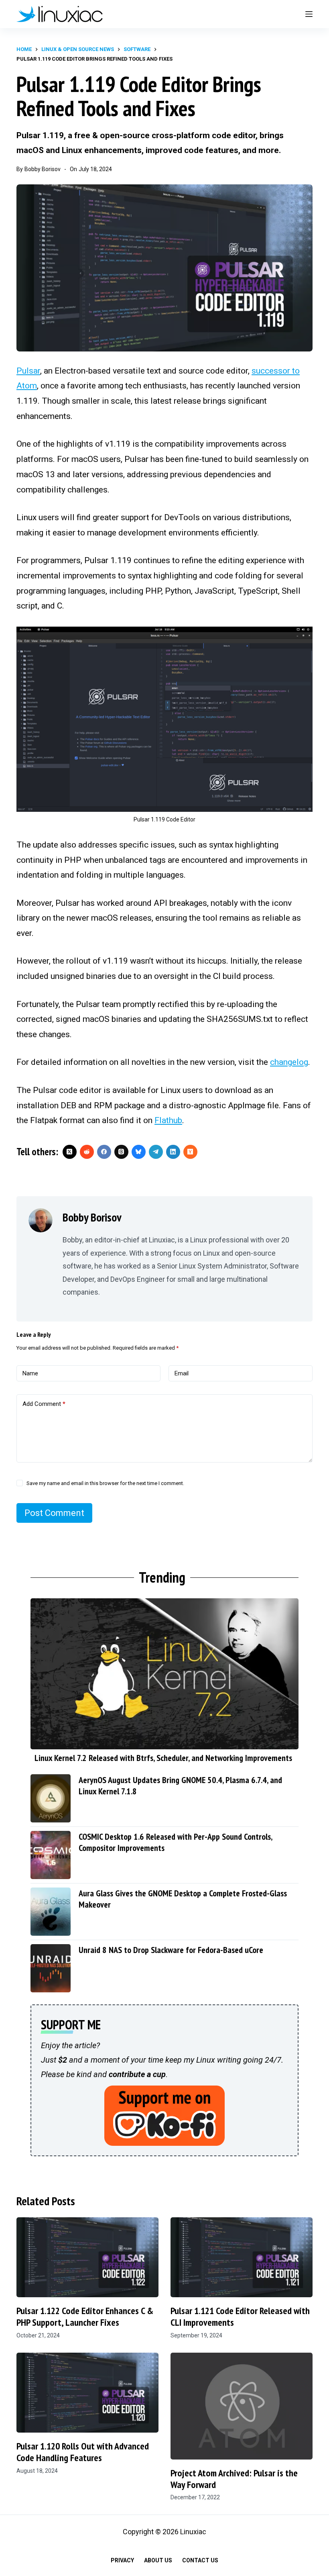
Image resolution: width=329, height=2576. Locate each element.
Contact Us (200, 2560)
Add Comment (44, 1404)
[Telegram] (156, 1152)
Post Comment (54, 1513)
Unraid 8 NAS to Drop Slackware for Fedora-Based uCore (171, 1950)
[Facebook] (104, 1152)
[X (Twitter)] (70, 1152)
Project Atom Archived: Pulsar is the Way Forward (234, 2479)
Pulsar (28, 371)
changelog (289, 1062)
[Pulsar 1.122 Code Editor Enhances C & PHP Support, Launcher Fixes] (87, 2257)
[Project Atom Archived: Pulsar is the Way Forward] (242, 2406)
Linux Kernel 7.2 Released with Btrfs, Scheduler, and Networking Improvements (163, 1758)
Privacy (122, 2560)
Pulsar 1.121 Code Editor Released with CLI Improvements (240, 2317)
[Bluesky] (139, 1152)
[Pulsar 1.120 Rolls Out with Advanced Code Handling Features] (87, 2393)
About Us (158, 2560)
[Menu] (309, 14)
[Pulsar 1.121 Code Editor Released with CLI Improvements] (242, 2257)
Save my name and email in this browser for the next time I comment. (105, 1483)
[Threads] (121, 1152)
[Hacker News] (190, 1152)
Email (182, 1373)
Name (30, 1373)
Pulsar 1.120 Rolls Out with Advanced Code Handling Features (83, 2452)
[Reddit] (87, 1152)
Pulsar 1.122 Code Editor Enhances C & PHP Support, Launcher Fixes (85, 2317)
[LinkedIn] (173, 1152)
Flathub (168, 1120)
